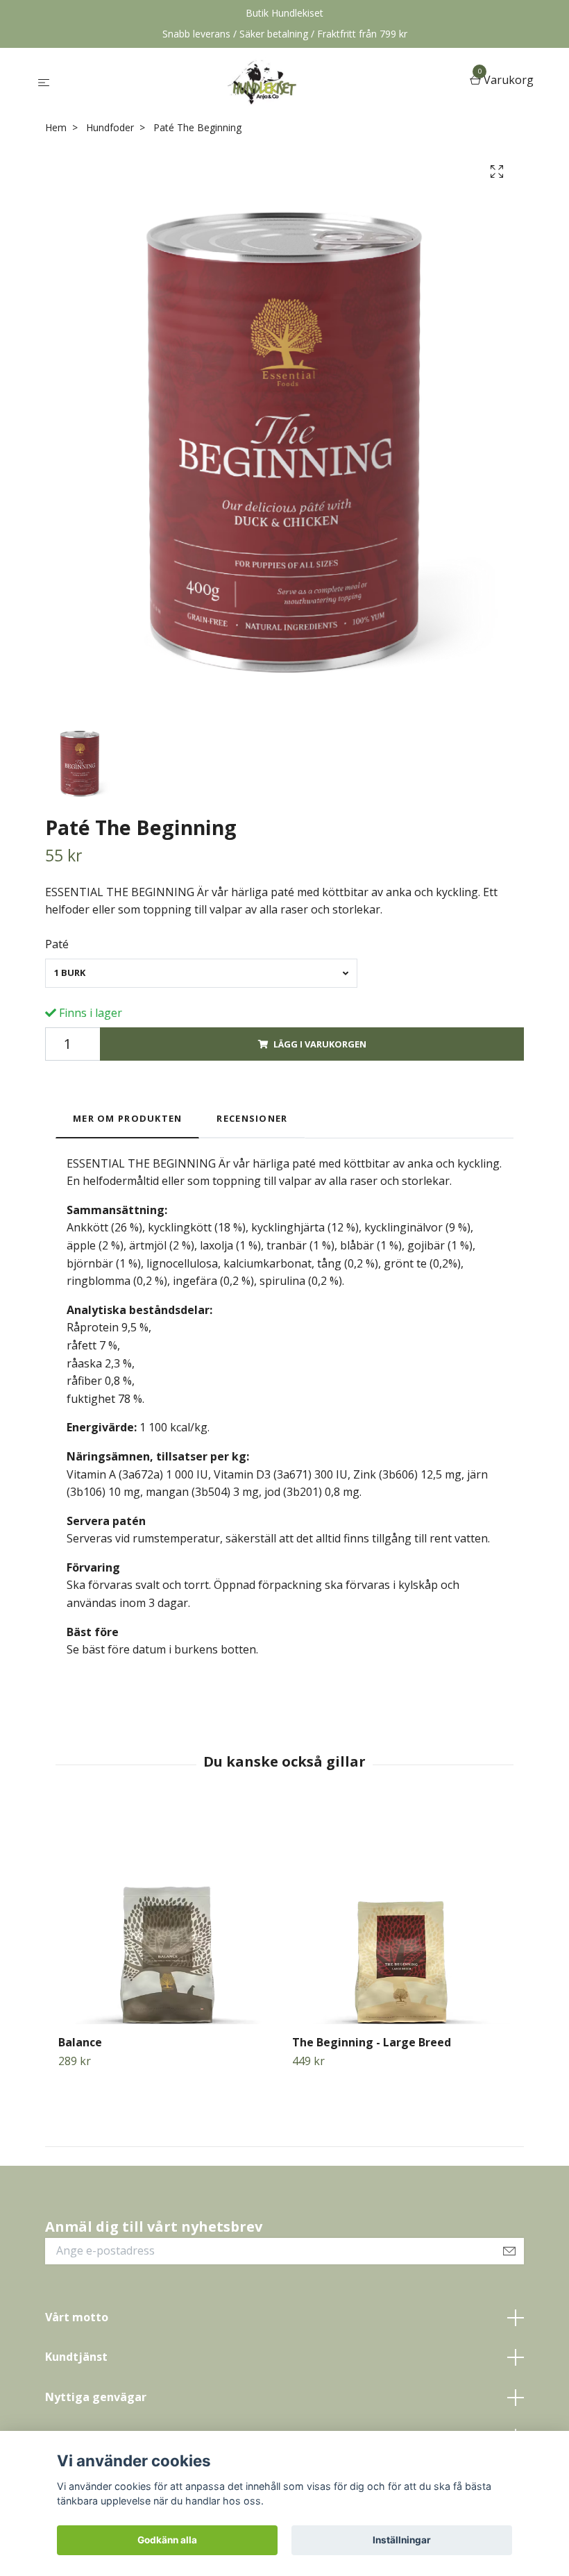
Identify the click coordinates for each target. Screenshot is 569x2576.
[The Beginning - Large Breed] (401, 1915)
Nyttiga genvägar (96, 2397)
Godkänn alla (167, 2540)
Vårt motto (77, 2317)
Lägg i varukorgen (320, 1044)
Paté (57, 944)
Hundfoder (110, 127)
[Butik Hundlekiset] (262, 81)
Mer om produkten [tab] (127, 1118)
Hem (56, 127)
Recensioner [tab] (252, 1118)
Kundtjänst (76, 2357)
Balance (80, 2042)
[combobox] (201, 973)
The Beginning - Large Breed (372, 2042)
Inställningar (402, 2540)
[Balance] (167, 1915)
